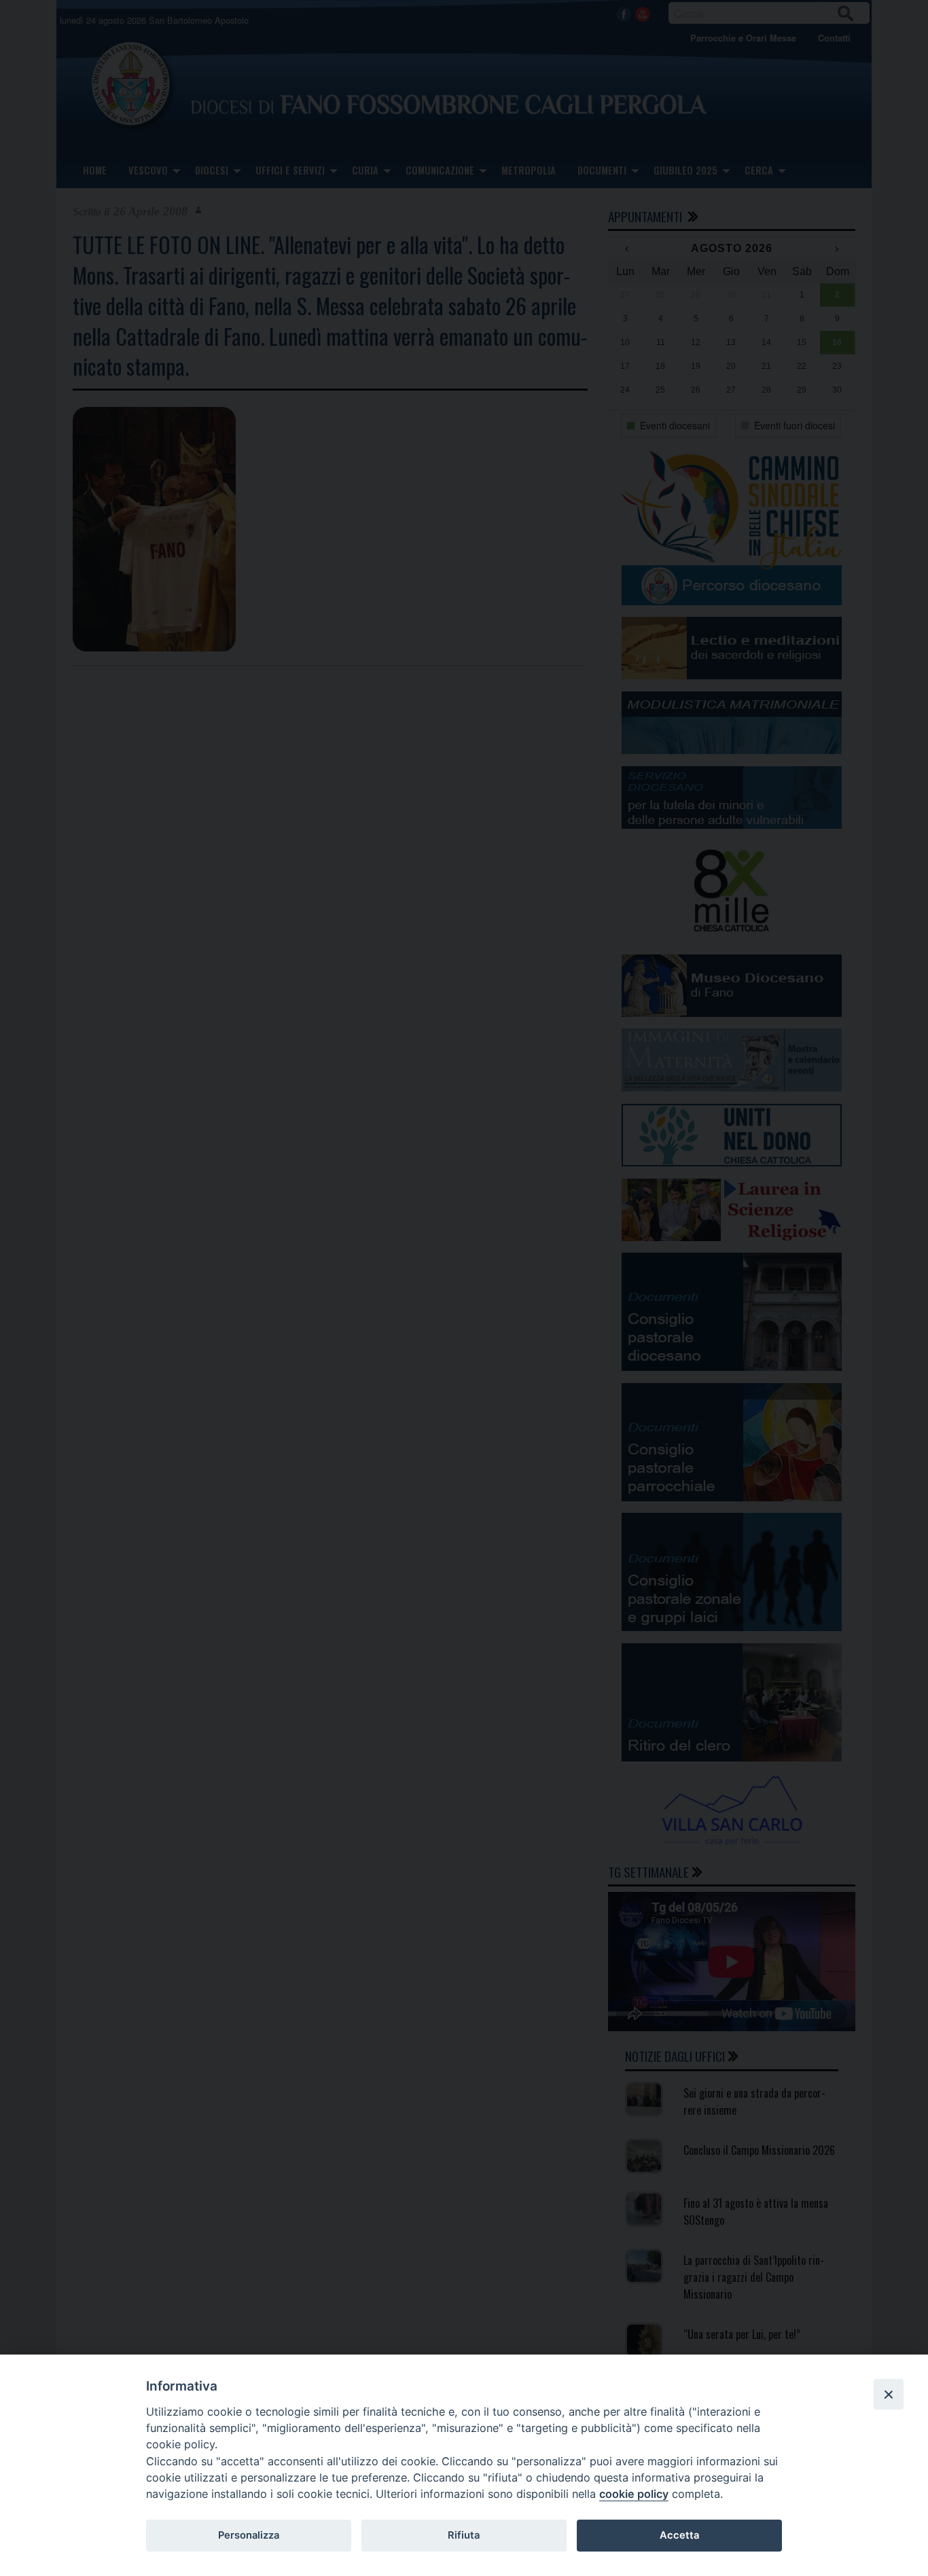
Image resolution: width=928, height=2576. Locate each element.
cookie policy (634, 2494)
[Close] (889, 2394)
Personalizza (249, 2535)
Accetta (679, 2535)
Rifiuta (464, 2535)
